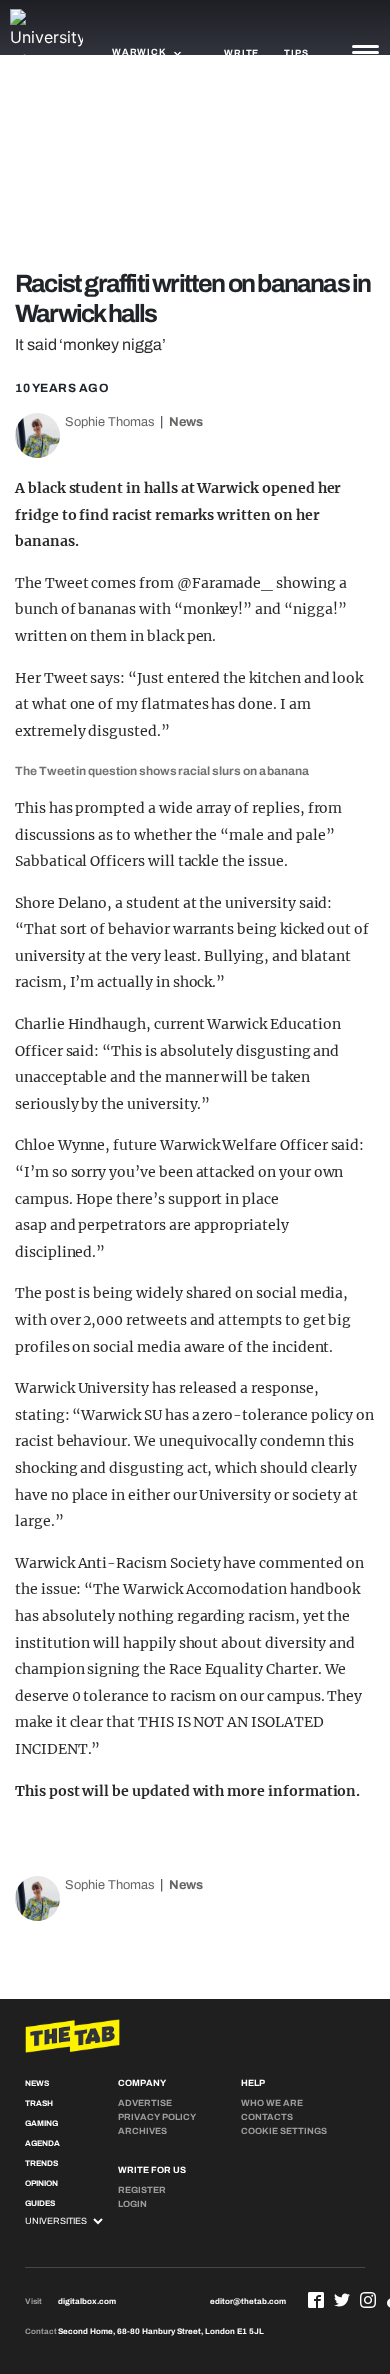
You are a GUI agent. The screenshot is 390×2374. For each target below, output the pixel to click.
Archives (142, 2131)
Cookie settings (284, 2131)
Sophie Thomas (110, 422)
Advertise (145, 2103)
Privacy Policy (157, 2117)
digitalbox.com (87, 2301)
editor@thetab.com (248, 2301)
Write (241, 53)
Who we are (272, 2103)
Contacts (267, 2117)
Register (142, 2190)
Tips (296, 53)
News (186, 422)
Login (132, 2204)
